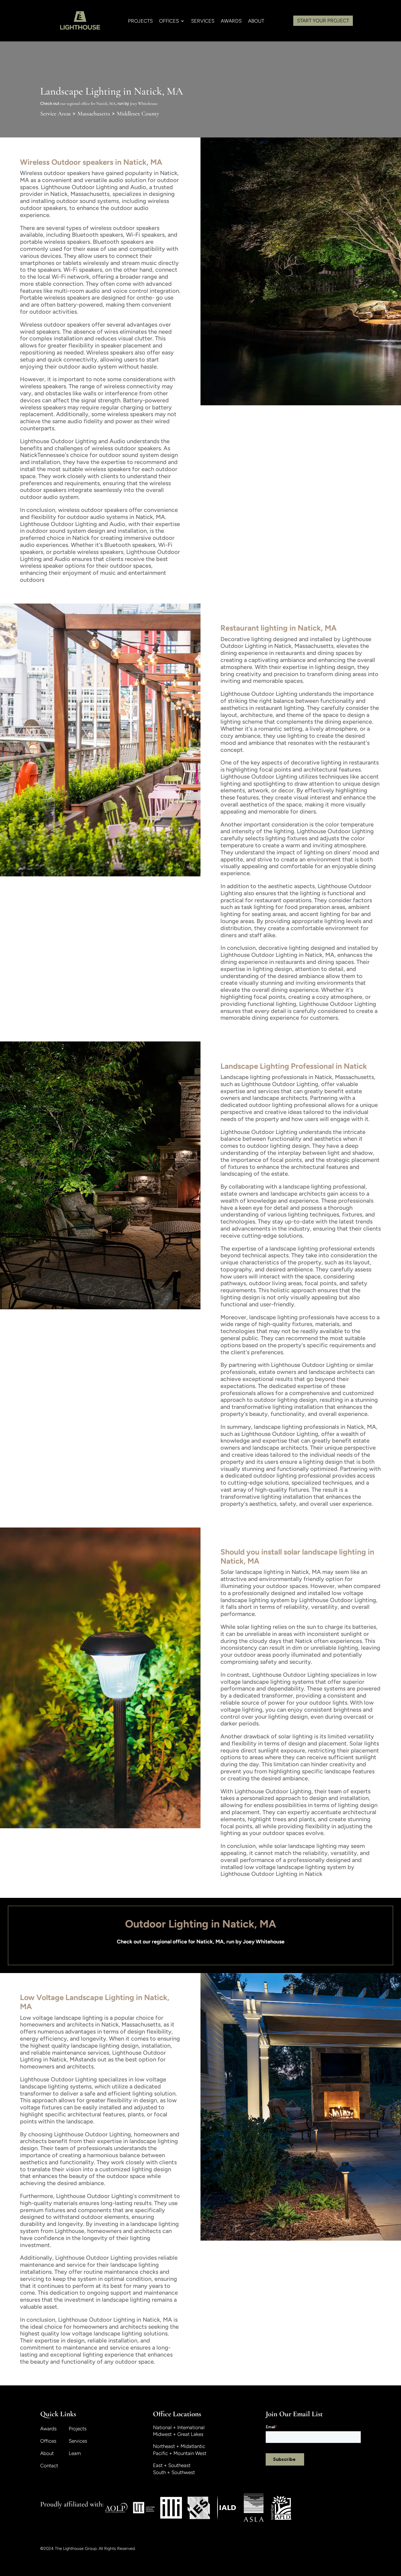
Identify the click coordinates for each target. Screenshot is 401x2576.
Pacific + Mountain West (180, 2453)
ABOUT (256, 21)
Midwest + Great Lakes (178, 2434)
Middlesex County (138, 114)
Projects (78, 2429)
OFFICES (169, 21)
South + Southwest (174, 2472)
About (47, 2454)
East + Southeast (172, 2465)
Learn (75, 2454)
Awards (231, 21)
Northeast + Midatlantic (179, 2446)
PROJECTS (140, 21)
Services (78, 2441)
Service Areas (55, 114)
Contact (49, 2466)
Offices (48, 2441)
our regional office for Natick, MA (88, 104)
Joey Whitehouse (144, 104)
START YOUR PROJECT (323, 21)
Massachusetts (94, 114)
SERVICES (203, 21)
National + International (179, 2427)
